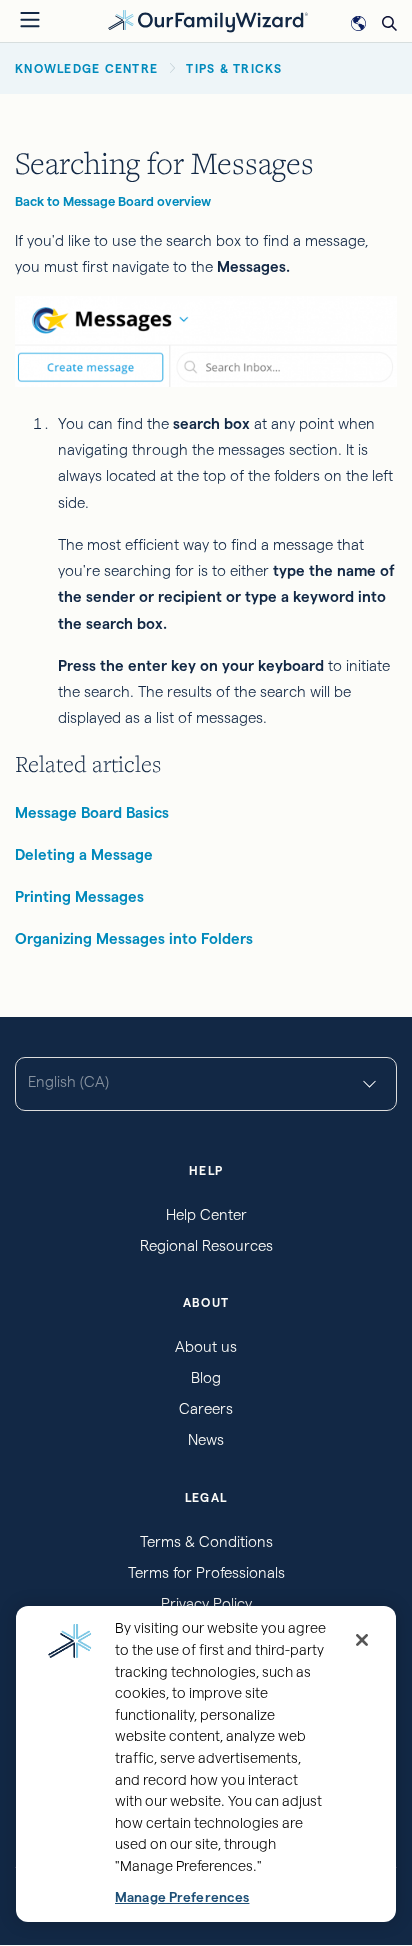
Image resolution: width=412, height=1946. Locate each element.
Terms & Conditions (206, 1541)
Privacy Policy (206, 1603)
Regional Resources (206, 1245)
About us (206, 1346)
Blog (206, 1377)
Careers (206, 1408)
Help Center (206, 1214)
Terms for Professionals (206, 1572)
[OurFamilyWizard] (208, 19)
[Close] (362, 1640)
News (206, 1439)
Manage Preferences (182, 1897)
